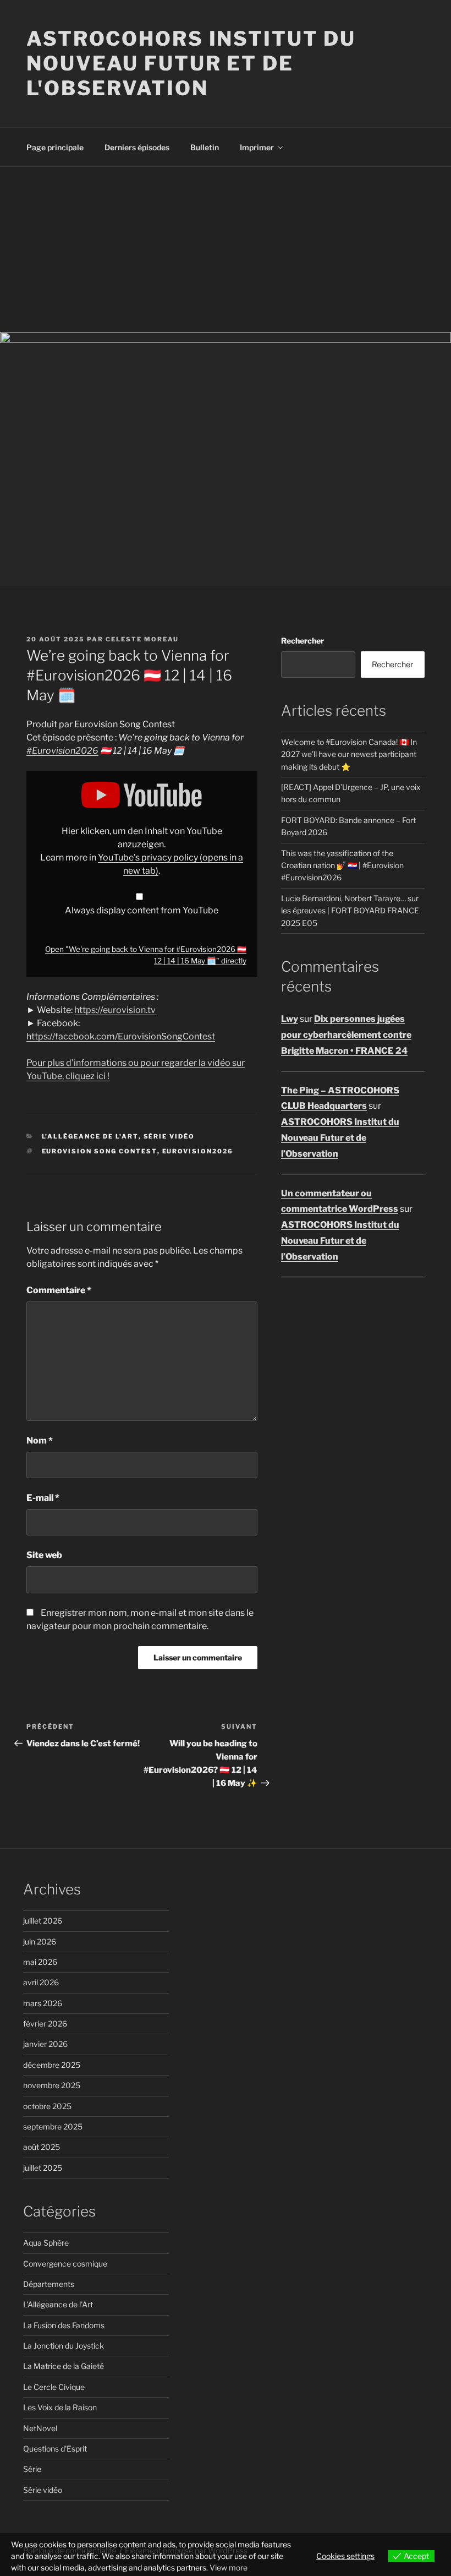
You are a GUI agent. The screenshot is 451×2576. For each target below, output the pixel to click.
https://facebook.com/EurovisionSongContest (121, 1036)
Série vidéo (169, 1136)
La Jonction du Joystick (64, 2346)
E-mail (43, 1498)
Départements (49, 2284)
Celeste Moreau (142, 639)
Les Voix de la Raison (60, 2407)
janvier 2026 (45, 2044)
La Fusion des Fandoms (64, 2325)
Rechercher (302, 641)
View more (229, 2567)
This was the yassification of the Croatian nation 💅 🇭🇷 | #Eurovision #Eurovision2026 (342, 865)
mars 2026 (43, 2003)
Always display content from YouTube (142, 910)
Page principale (55, 147)
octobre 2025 (47, 2106)
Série (32, 2469)
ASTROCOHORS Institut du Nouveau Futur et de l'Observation (191, 63)
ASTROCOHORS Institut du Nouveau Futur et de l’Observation (340, 1138)
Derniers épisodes (137, 147)
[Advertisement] (226, 249)
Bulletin (205, 147)
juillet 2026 (43, 1921)
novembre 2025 (52, 2085)
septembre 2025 (53, 2126)
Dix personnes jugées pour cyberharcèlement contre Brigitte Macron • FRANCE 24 (346, 1035)
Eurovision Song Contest (100, 1151)
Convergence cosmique (65, 2264)
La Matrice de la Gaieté (64, 2366)
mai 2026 (40, 1962)
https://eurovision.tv (115, 1010)
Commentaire (59, 1290)
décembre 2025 (52, 2065)
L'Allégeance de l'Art (90, 1136)
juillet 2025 (43, 2168)
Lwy (290, 1019)
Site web (44, 1555)
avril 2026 (41, 1982)
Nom (40, 1441)
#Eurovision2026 (62, 751)
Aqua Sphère (46, 2243)
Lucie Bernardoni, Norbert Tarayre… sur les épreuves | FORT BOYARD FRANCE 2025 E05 (350, 911)
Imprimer (257, 147)
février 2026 (45, 2024)
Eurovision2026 (198, 1151)
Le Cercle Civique (54, 2387)
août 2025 (42, 2147)
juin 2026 (40, 1941)
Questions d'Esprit (55, 2449)
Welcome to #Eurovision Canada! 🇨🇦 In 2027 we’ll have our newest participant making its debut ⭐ (349, 754)
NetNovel (40, 2428)
